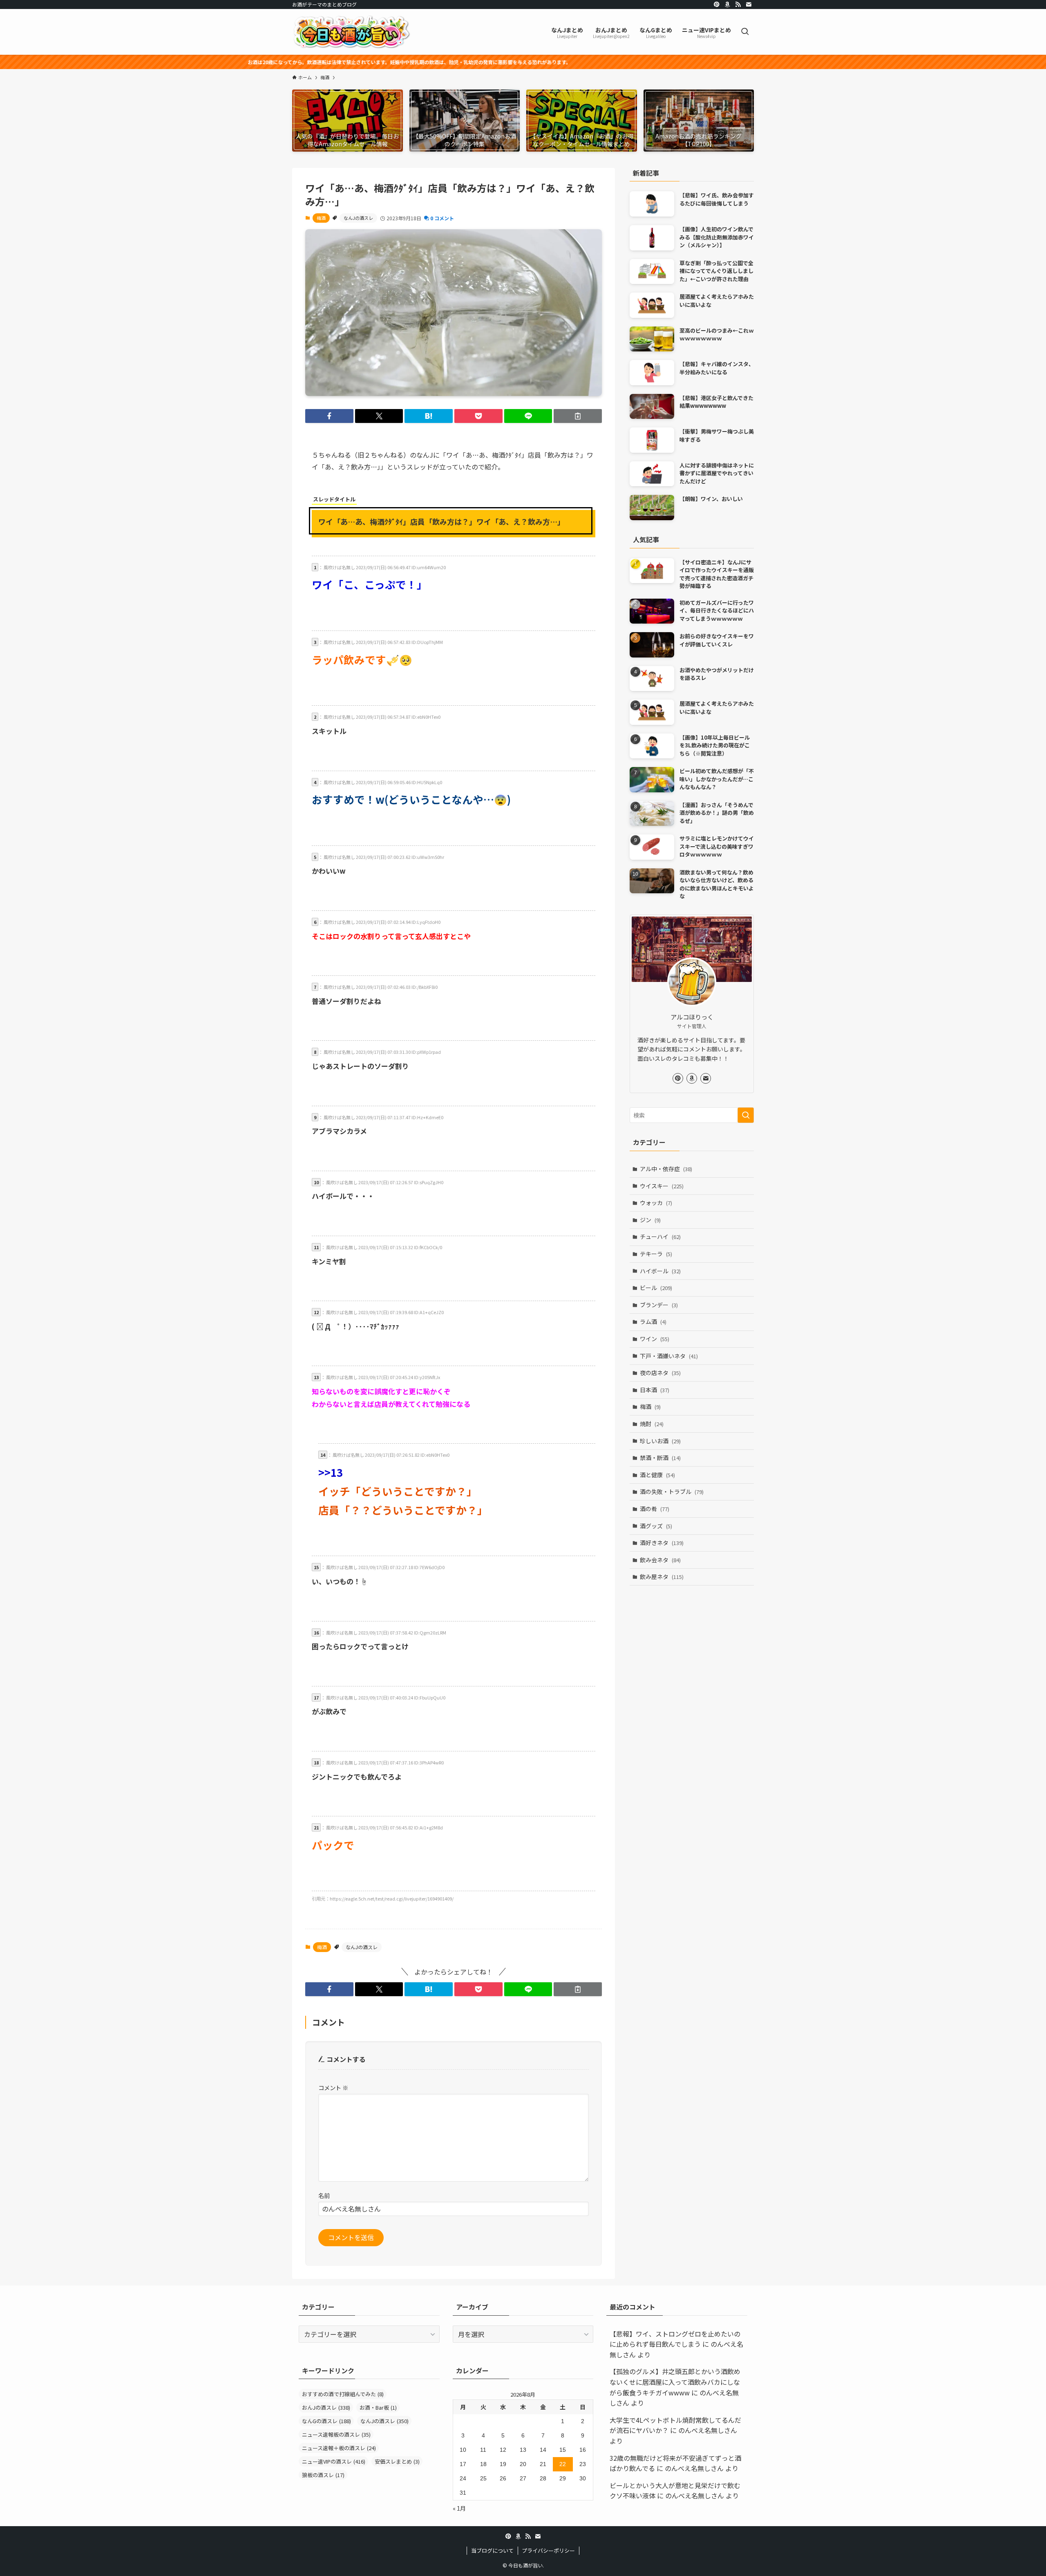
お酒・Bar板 (378, 2407)
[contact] (749, 4)
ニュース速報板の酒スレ (336, 2434)
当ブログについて (492, 2550)
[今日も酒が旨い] (351, 32)
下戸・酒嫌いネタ (669, 1356)
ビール (656, 1288)
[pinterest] (717, 4)
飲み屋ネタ (662, 1576)
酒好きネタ (662, 1543)
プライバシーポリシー (548, 2550)
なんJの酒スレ (358, 218)
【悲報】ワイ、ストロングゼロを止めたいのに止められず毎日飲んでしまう (675, 2339)
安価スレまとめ (397, 2461)
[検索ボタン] (745, 32)
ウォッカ (656, 1203)
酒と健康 (657, 1475)
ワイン (655, 1339)
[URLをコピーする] (578, 416)
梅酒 (321, 218)
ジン (650, 1220)
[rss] (738, 4)
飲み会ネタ (660, 1560)
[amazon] (727, 4)
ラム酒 (653, 1322)
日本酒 (655, 1390)
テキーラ (656, 1254)
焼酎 (652, 1424)
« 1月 (459, 2508)
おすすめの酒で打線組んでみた (343, 2394)
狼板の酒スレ (323, 2475)
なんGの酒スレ (326, 2421)
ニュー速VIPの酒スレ (334, 2461)
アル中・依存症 (666, 1169)
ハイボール (660, 1271)
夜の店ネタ (660, 1373)
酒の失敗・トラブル (672, 1491)
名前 (324, 2195)
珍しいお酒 (660, 1441)
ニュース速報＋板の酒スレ (339, 2448)
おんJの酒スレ (326, 2407)
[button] (329, 416)
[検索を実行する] (746, 1115)
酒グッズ (656, 1526)
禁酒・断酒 (660, 1458)
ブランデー (659, 1305)
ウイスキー (662, 1186)
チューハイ (660, 1237)
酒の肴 (655, 1509)
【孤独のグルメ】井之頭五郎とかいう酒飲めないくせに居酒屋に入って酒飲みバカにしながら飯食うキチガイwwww (675, 2382)
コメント (333, 2087)
